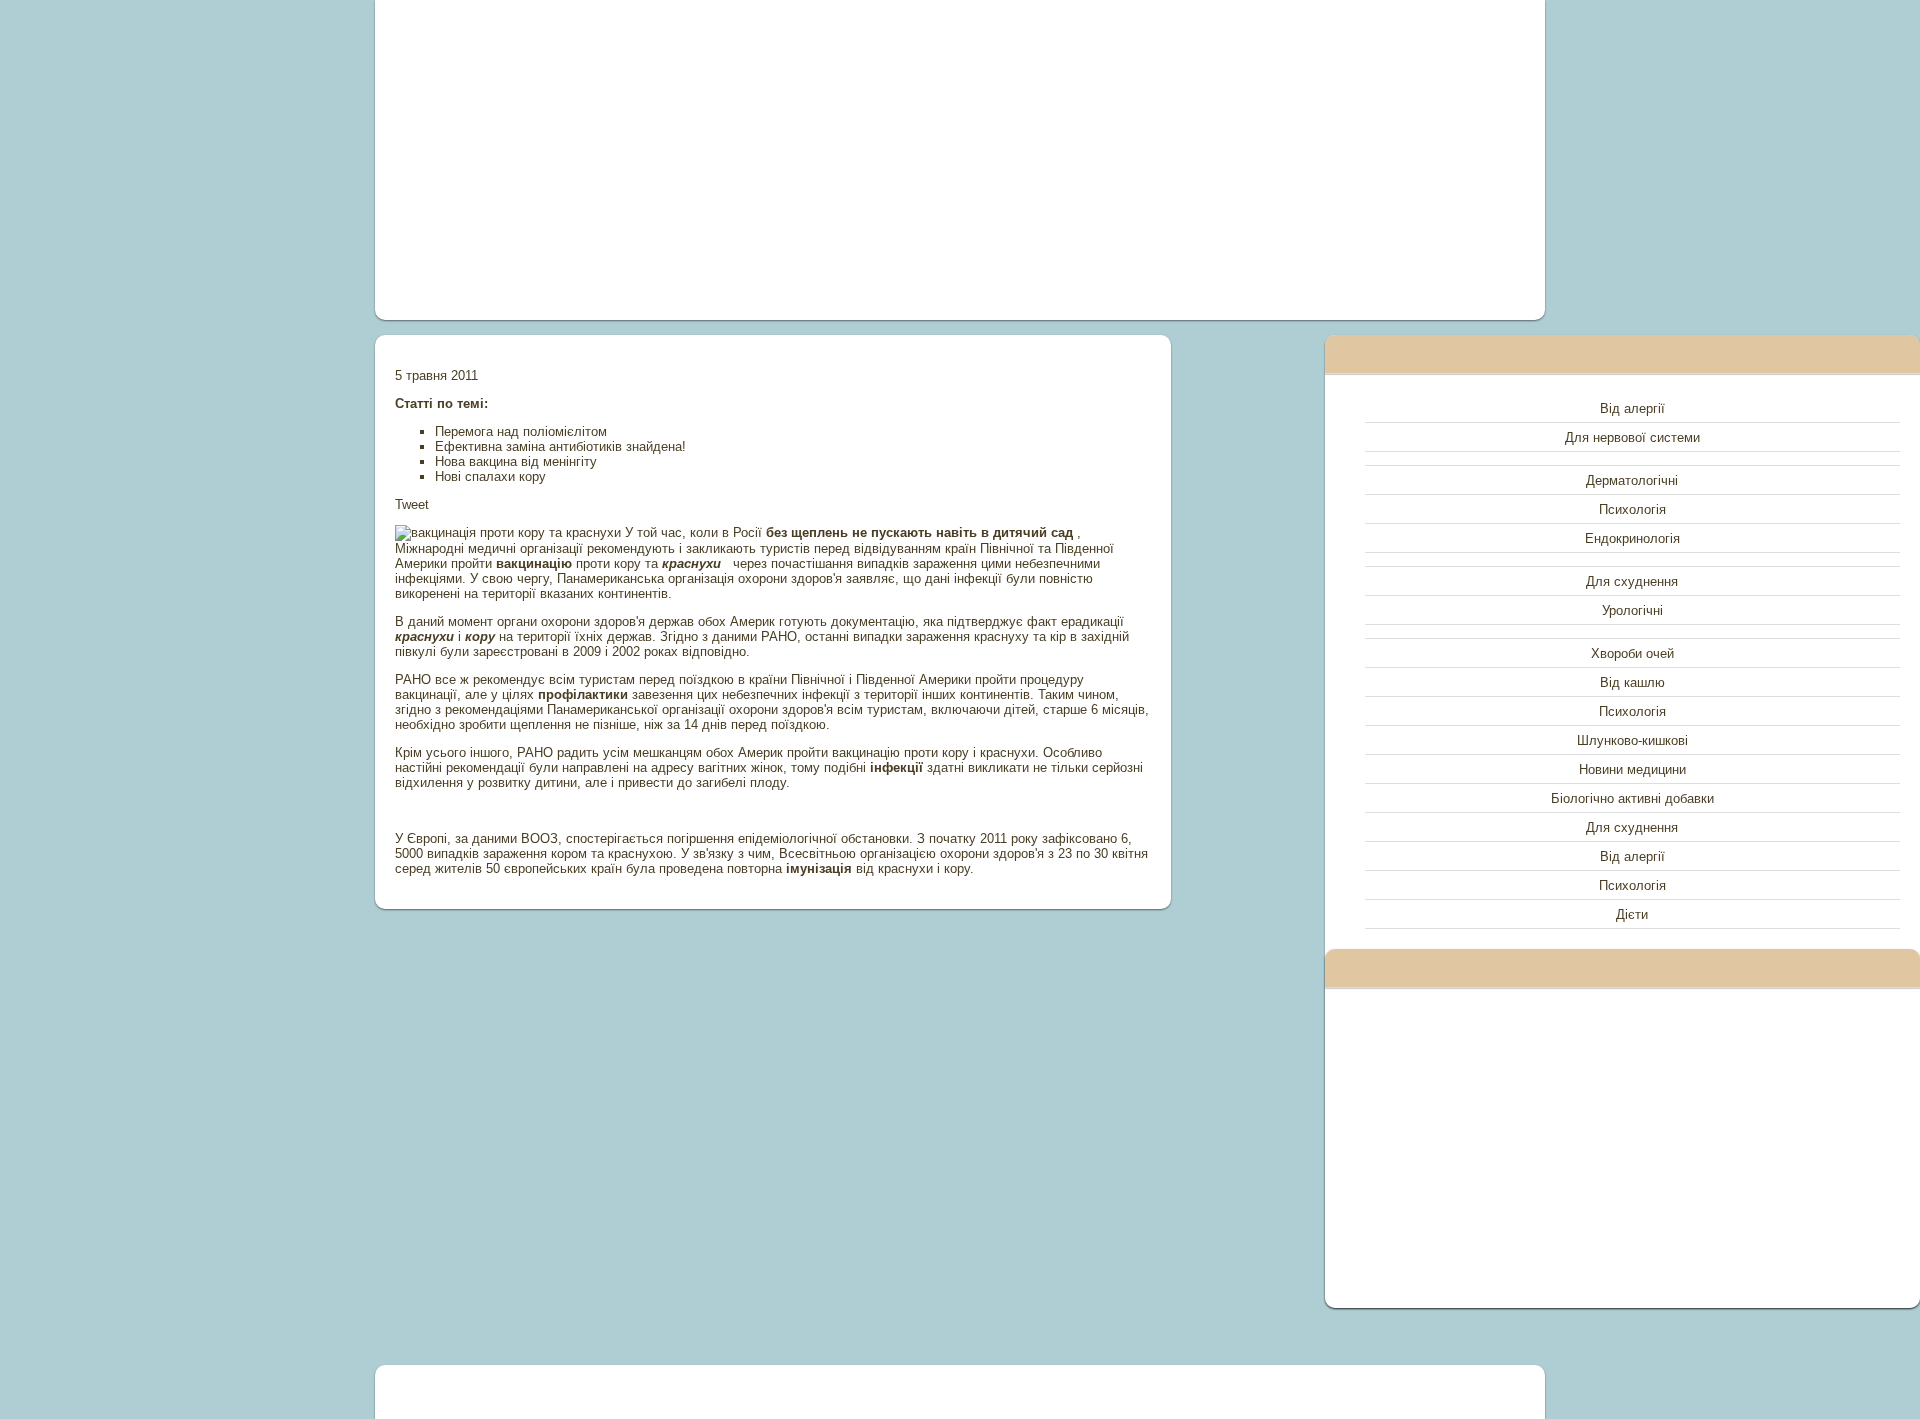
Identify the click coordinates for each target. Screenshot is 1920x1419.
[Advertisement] (734, 160)
